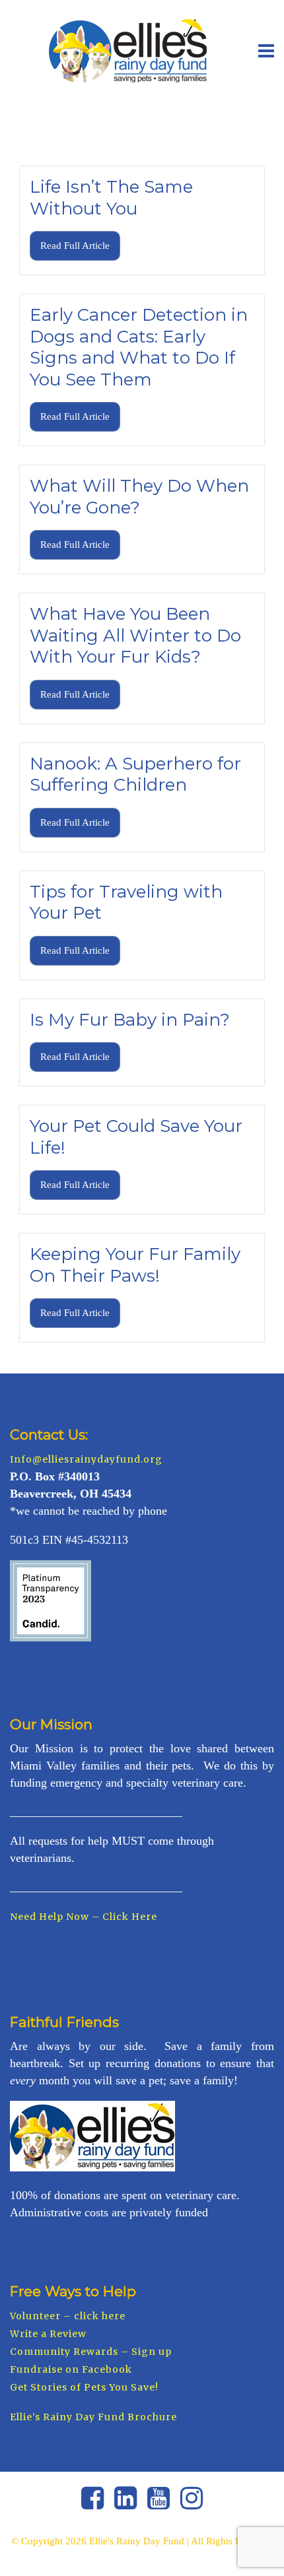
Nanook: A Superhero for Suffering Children (135, 775)
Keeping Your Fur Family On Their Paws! (135, 1265)
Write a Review (48, 2334)
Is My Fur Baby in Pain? (130, 1020)
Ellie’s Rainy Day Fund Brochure (93, 2417)
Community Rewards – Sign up (91, 2352)
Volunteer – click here (68, 2316)
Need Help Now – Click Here (84, 1917)
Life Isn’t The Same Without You (111, 198)
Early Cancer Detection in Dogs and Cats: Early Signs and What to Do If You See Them (139, 347)
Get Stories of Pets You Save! (84, 2387)
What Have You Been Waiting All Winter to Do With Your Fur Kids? (135, 635)
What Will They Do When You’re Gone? (139, 497)
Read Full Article (75, 246)
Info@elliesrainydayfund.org (86, 1459)
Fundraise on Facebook (71, 2369)
